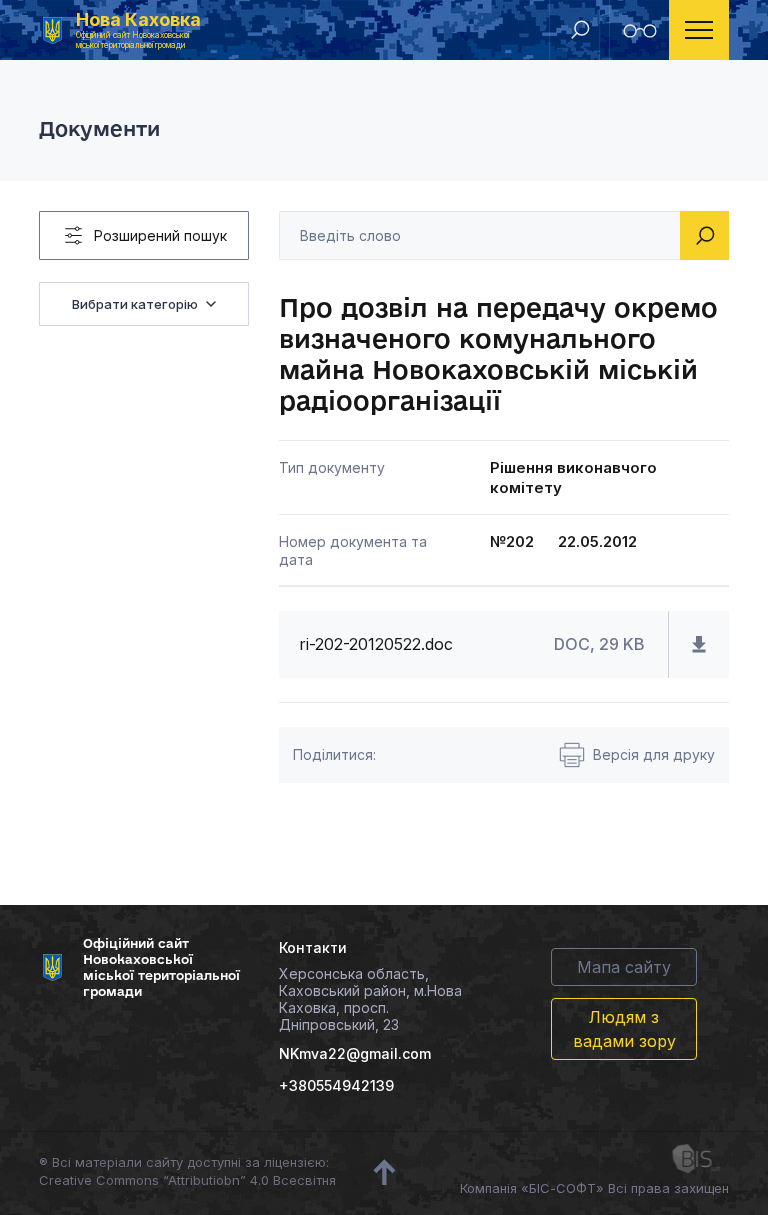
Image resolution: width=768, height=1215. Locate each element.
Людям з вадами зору (624, 1029)
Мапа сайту (624, 967)
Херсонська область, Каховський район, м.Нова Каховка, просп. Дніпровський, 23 (370, 999)
